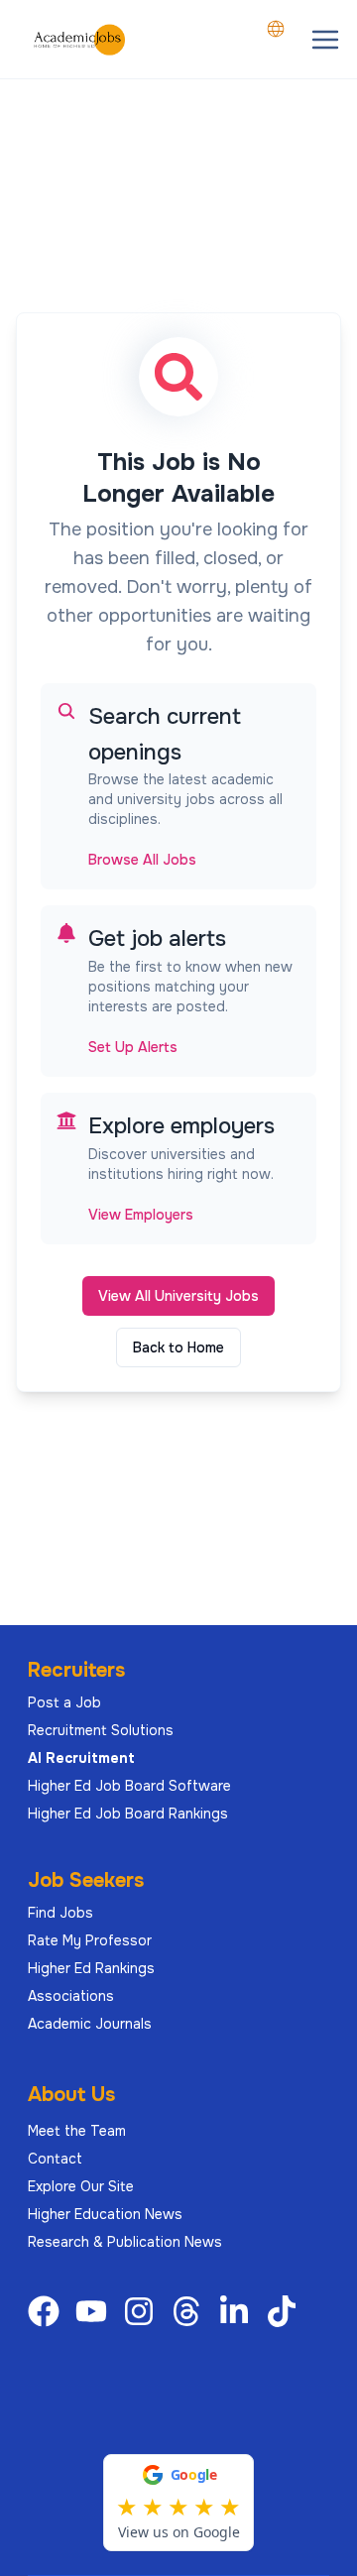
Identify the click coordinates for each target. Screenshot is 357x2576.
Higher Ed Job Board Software (129, 1786)
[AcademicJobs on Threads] (190, 2311)
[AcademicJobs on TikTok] (286, 2311)
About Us (71, 2095)
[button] (325, 40)
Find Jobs (60, 1913)
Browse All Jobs (142, 860)
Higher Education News (105, 2214)
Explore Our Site (81, 2186)
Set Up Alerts (133, 1047)
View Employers (141, 1215)
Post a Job (64, 1702)
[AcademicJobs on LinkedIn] (238, 2311)
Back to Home (178, 1347)
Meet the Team (77, 2131)
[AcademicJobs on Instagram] (143, 2311)
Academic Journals (90, 2024)
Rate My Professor (90, 1940)
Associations (71, 1996)
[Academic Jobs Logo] (79, 40)
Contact (55, 2159)
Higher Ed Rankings (91, 1968)
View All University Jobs (178, 1296)
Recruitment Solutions (101, 1730)
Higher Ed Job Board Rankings (128, 1814)
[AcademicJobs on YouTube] (95, 2311)
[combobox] (276, 29)
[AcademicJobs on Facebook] (48, 2311)
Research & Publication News (125, 2242)
